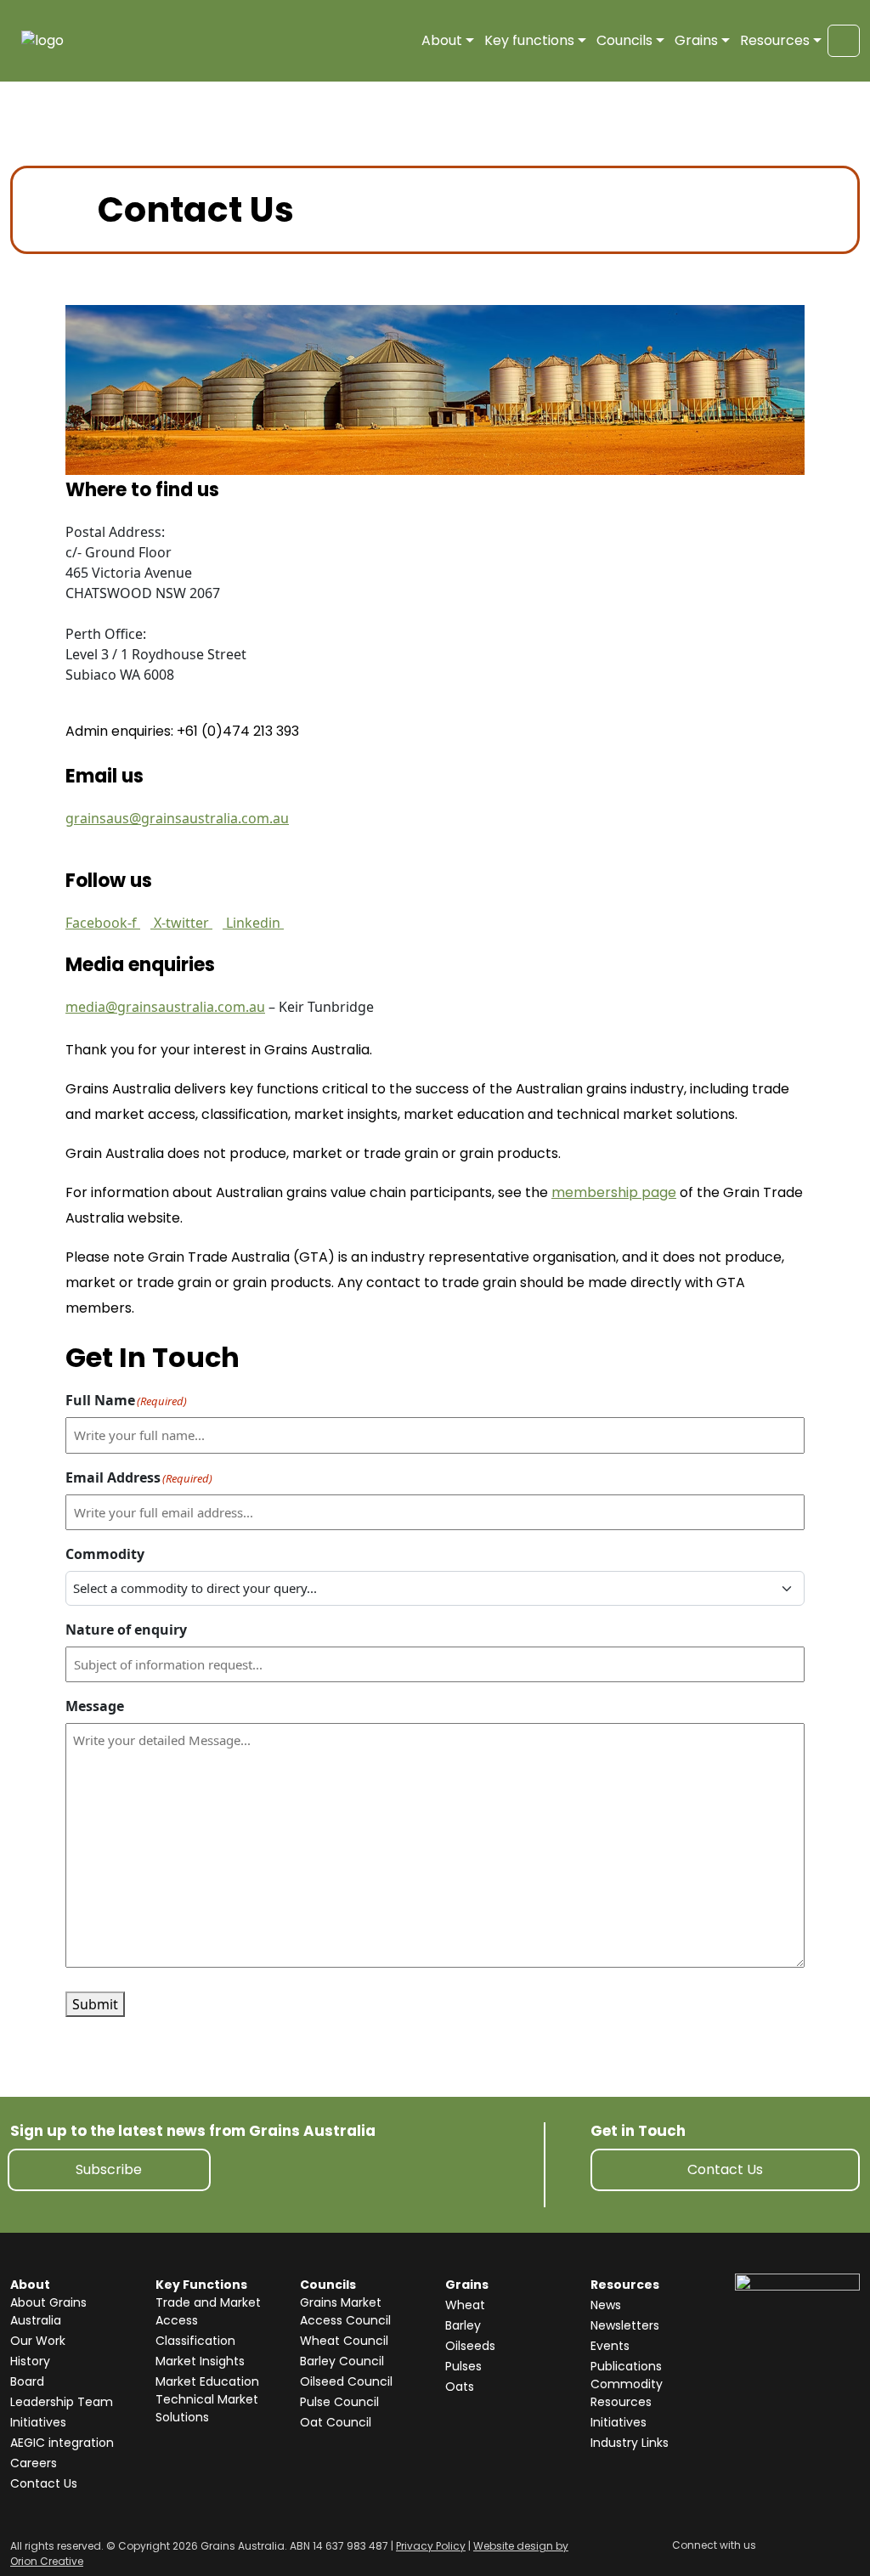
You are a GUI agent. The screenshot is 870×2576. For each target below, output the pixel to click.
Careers (34, 2463)
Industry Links (630, 2443)
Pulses (463, 2366)
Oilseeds (470, 2346)
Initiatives (38, 2422)
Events (610, 2346)
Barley (463, 2325)
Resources (775, 40)
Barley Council (342, 2361)
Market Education (207, 2381)
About (442, 40)
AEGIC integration (62, 2443)
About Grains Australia (48, 2311)
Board (27, 2381)
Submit (95, 2004)
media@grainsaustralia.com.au (165, 1007)
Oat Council (336, 2422)
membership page (614, 1192)
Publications (626, 2366)
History (30, 2361)
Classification (195, 2341)
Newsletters (625, 2325)
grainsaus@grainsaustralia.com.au (177, 818)
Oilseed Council (346, 2381)
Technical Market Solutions (207, 2408)
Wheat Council (344, 2341)
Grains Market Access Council (345, 2311)
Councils (624, 40)
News (606, 2305)
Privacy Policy (431, 2546)
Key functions (529, 40)
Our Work (38, 2341)
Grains (696, 40)
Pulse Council (339, 2402)
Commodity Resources (627, 2393)
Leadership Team (62, 2402)
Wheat (465, 2305)
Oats (460, 2387)
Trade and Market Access (208, 2311)
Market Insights (200, 2361)
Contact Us (725, 2169)
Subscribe (109, 2169)
